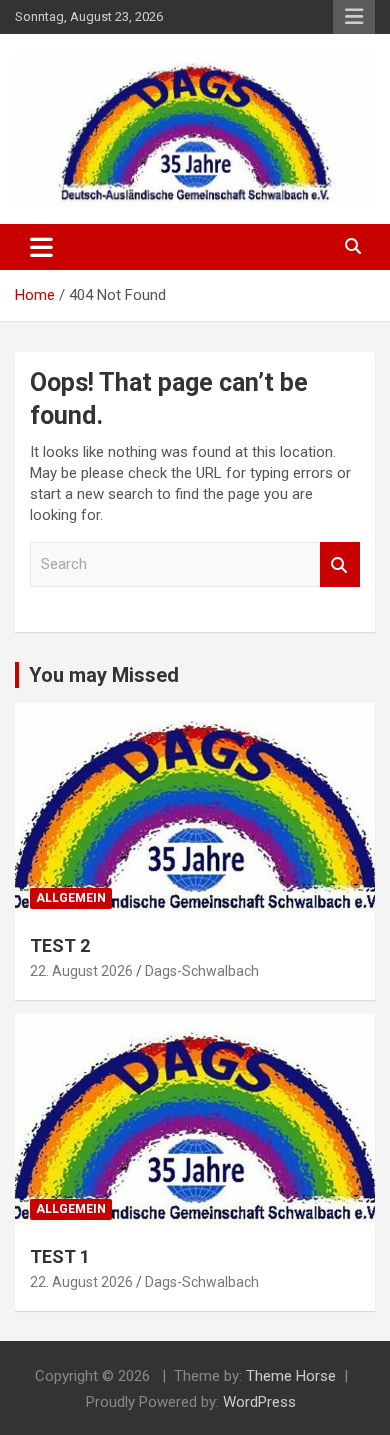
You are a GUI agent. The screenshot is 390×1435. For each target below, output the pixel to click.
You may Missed (104, 675)
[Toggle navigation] (41, 247)
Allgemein (71, 898)
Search (340, 564)
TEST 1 (60, 1256)
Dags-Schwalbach (202, 971)
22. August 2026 (81, 971)
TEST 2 (60, 945)
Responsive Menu (354, 17)
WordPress (259, 1402)
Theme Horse (291, 1376)
